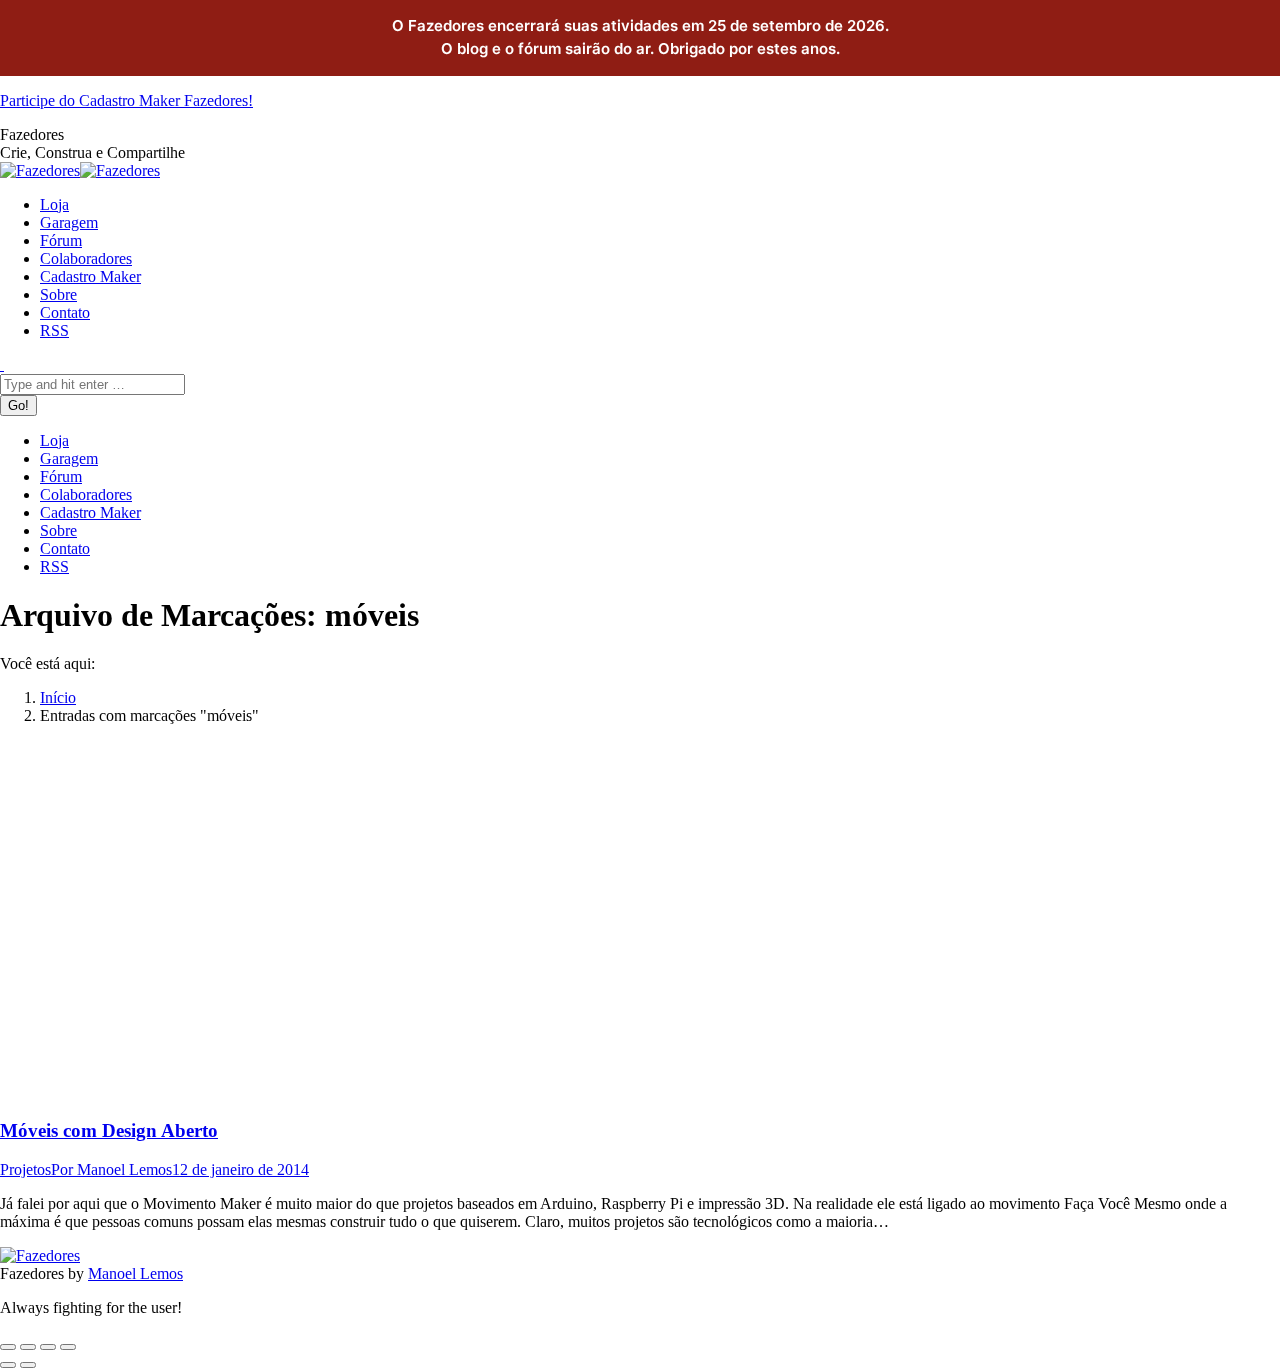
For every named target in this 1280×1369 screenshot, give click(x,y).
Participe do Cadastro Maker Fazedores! (126, 100)
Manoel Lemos (135, 1273)
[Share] (28, 1347)
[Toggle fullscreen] (48, 1347)
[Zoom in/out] (68, 1347)
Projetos (25, 1169)
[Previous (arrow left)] (8, 1365)
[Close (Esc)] (8, 1347)
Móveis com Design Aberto (109, 1130)
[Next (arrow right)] (28, 1365)
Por (111, 1169)
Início (58, 697)
